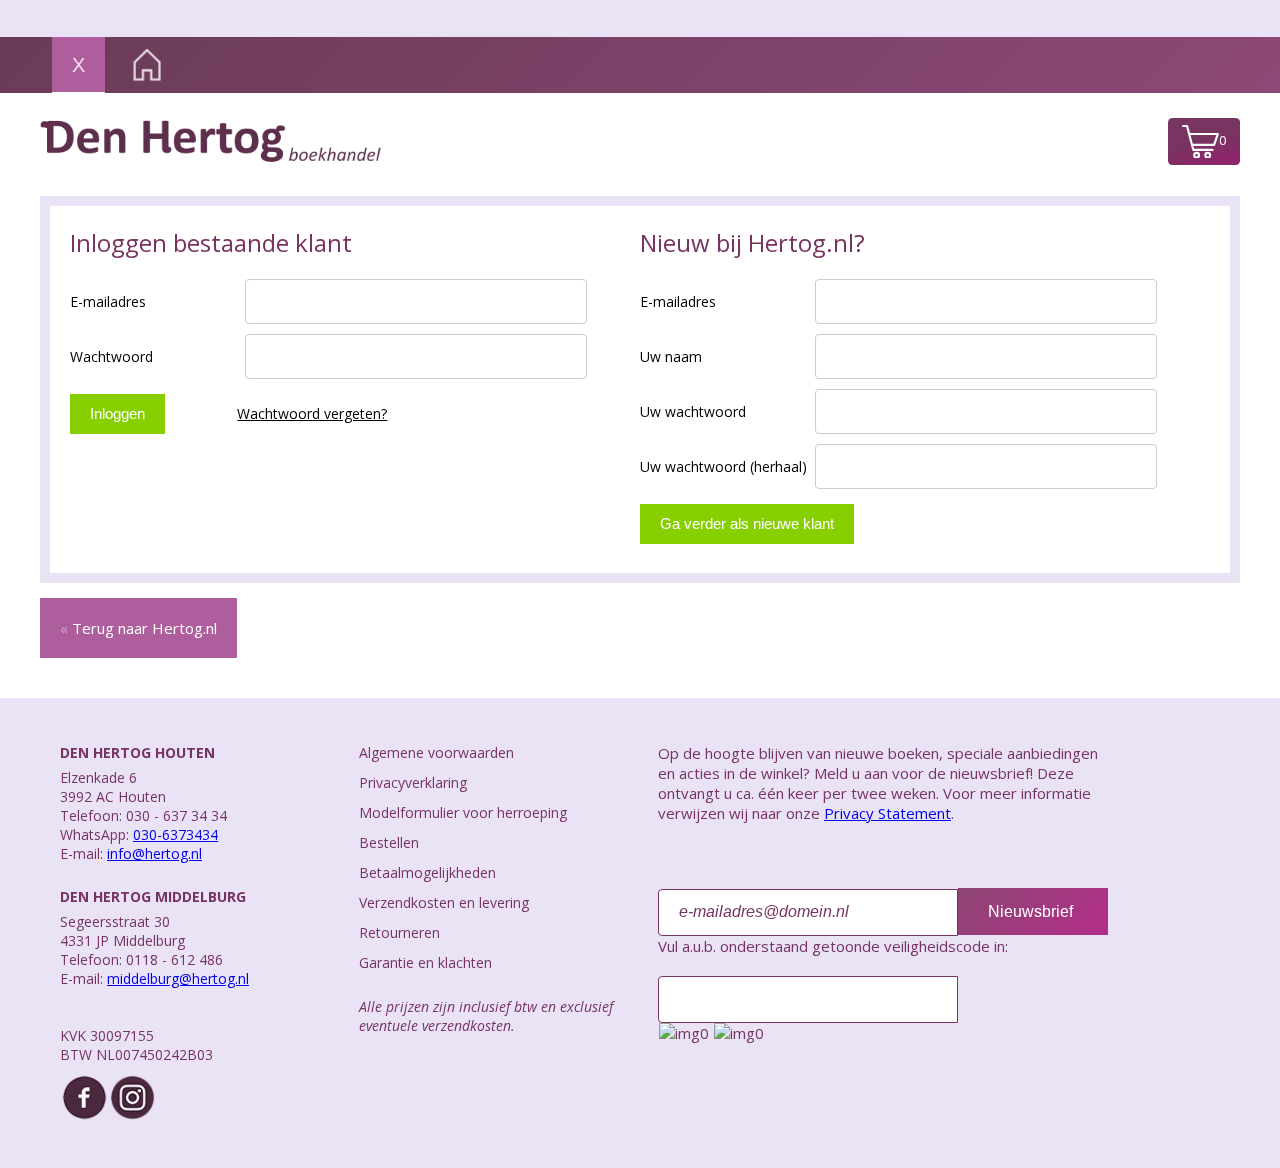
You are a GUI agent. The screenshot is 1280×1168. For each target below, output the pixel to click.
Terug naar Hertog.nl (138, 628)
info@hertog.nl (154, 853)
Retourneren (399, 932)
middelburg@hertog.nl (178, 978)
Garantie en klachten (425, 962)
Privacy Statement (887, 813)
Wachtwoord (111, 356)
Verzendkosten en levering (444, 902)
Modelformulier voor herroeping (463, 812)
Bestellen (389, 842)
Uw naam (671, 356)
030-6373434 (175, 834)
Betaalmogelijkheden (427, 872)
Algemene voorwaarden (436, 752)
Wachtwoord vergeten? (312, 413)
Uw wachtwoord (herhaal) (723, 466)
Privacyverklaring (413, 782)
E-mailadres (108, 301)
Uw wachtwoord (693, 411)
